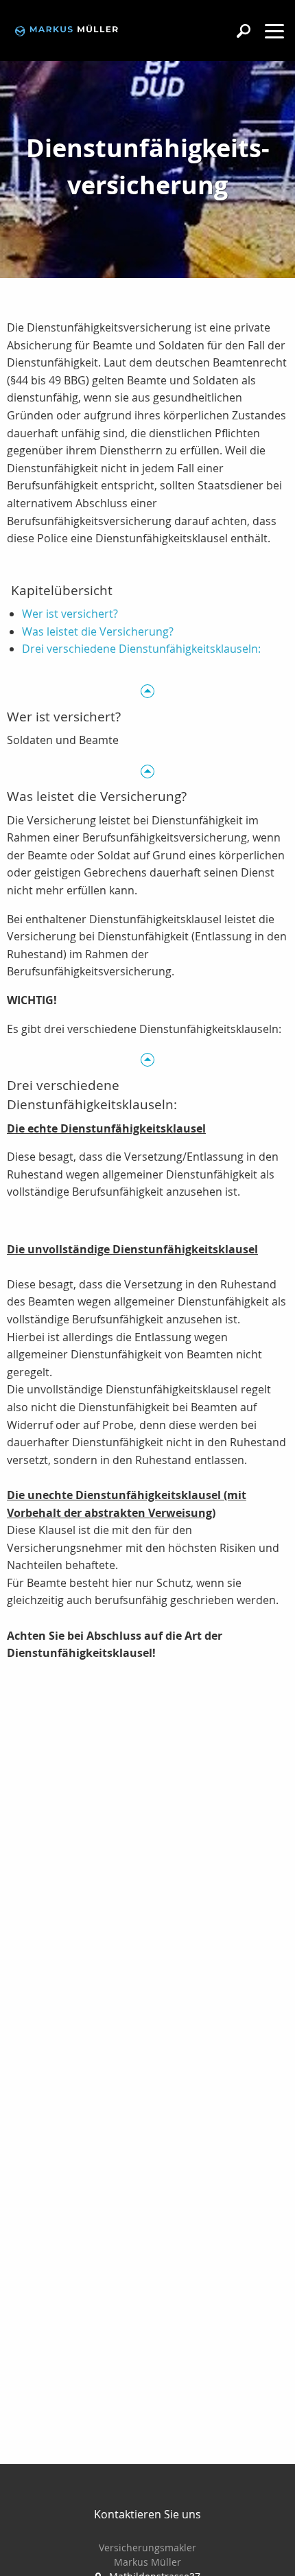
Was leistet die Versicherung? (98, 631)
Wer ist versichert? (70, 614)
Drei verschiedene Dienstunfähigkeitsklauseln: (141, 649)
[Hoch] (147, 690)
